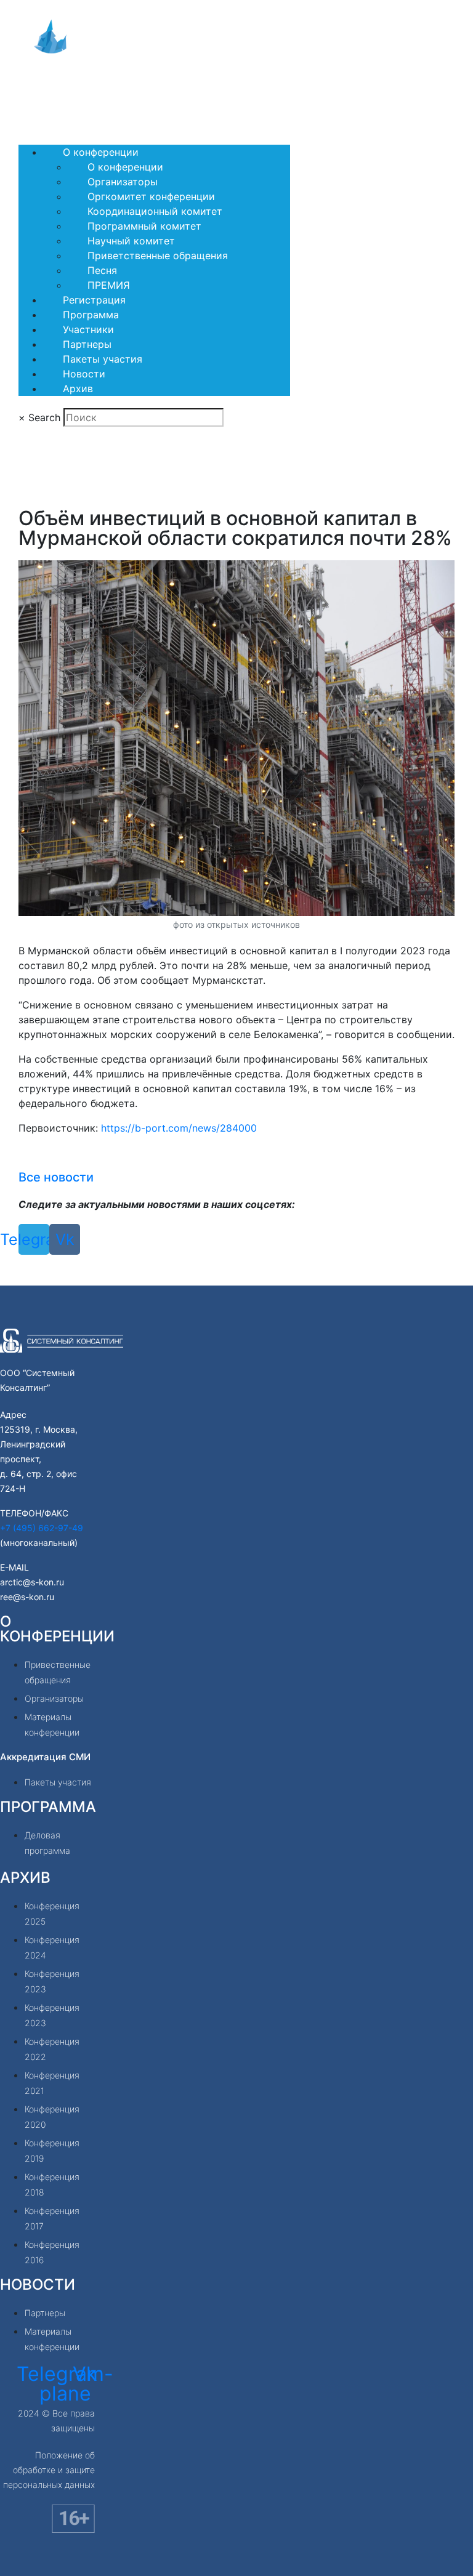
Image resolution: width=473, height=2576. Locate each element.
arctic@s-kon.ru (32, 1582)
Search (44, 417)
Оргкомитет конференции (151, 196)
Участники (88, 329)
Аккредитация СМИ (45, 1757)
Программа (91, 315)
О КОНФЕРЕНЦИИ (57, 1629)
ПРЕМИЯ (109, 285)
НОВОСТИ (38, 2284)
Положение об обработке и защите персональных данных (49, 2470)
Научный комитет (131, 241)
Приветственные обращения (158, 256)
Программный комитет (144, 226)
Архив (78, 388)
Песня (102, 270)
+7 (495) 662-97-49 (42, 1528)
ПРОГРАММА (48, 1807)
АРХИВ (25, 1878)
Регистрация (94, 300)
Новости (84, 374)
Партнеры (87, 344)
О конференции (101, 152)
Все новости (56, 1177)
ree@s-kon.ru (27, 1597)
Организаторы (123, 182)
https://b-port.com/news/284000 (179, 1128)
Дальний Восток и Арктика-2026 (97, 93)
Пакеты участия (103, 359)
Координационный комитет (155, 211)
